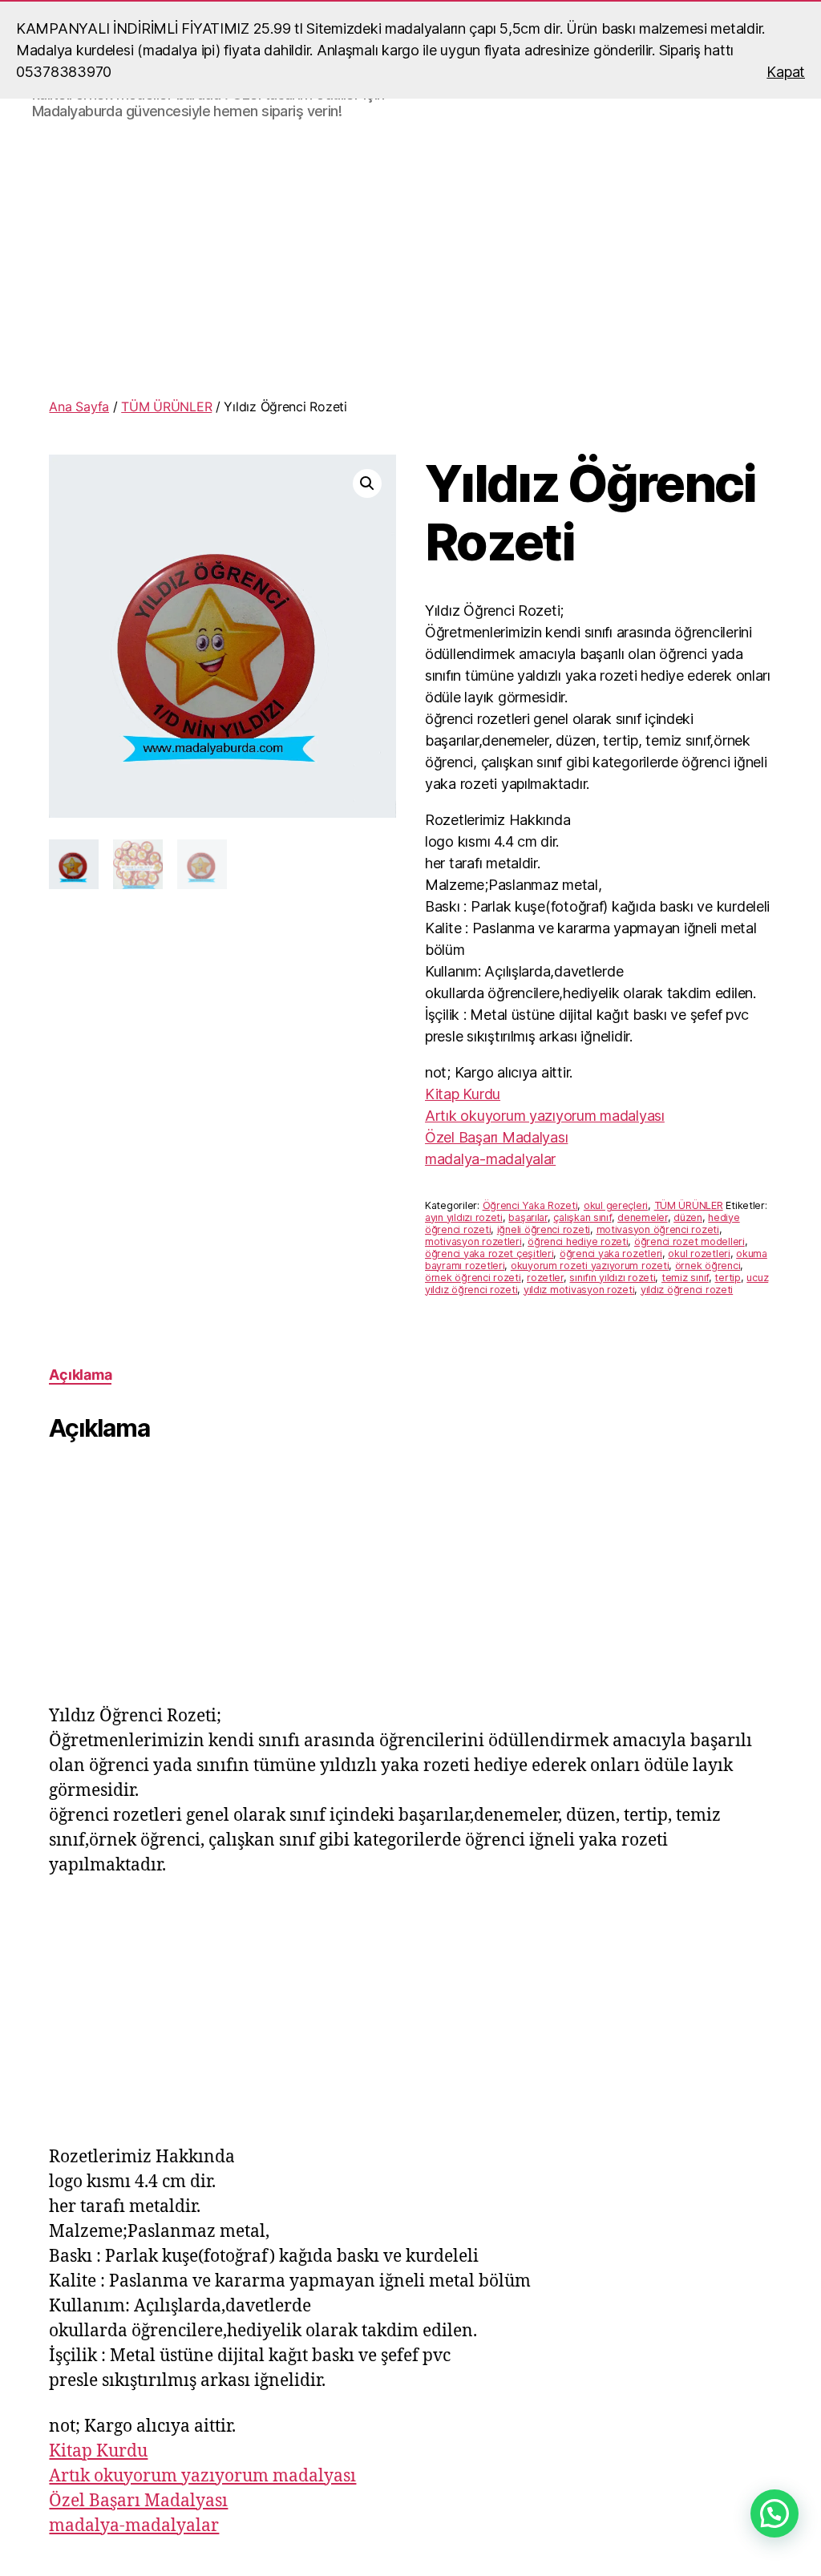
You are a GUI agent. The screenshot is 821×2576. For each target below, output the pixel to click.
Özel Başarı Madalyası (496, 1137)
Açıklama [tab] (80, 1375)
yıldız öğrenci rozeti (687, 1290)
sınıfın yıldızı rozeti (612, 1278)
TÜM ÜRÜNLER (166, 406)
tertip (727, 1278)
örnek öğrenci (708, 1266)
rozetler (545, 1278)
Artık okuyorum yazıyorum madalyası (545, 1116)
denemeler (643, 1217)
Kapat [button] (786, 72)
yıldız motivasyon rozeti (579, 1290)
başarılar (528, 1217)
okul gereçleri (616, 1205)
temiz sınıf (685, 1278)
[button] (367, 483)
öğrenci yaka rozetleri (611, 1254)
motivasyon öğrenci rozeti (658, 1229)
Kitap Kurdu (463, 1094)
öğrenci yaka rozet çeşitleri (489, 1254)
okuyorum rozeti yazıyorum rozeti (590, 1266)
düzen (688, 1217)
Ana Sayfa (79, 406)
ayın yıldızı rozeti (464, 1217)
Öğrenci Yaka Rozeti (530, 1205)
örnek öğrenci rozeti (473, 1278)
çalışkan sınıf (582, 1217)
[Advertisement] (410, 262)
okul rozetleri (699, 1254)
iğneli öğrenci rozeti (544, 1229)
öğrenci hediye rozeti (578, 1241)
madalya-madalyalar (490, 1159)
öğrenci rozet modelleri (690, 1241)
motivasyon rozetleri (473, 1241)
